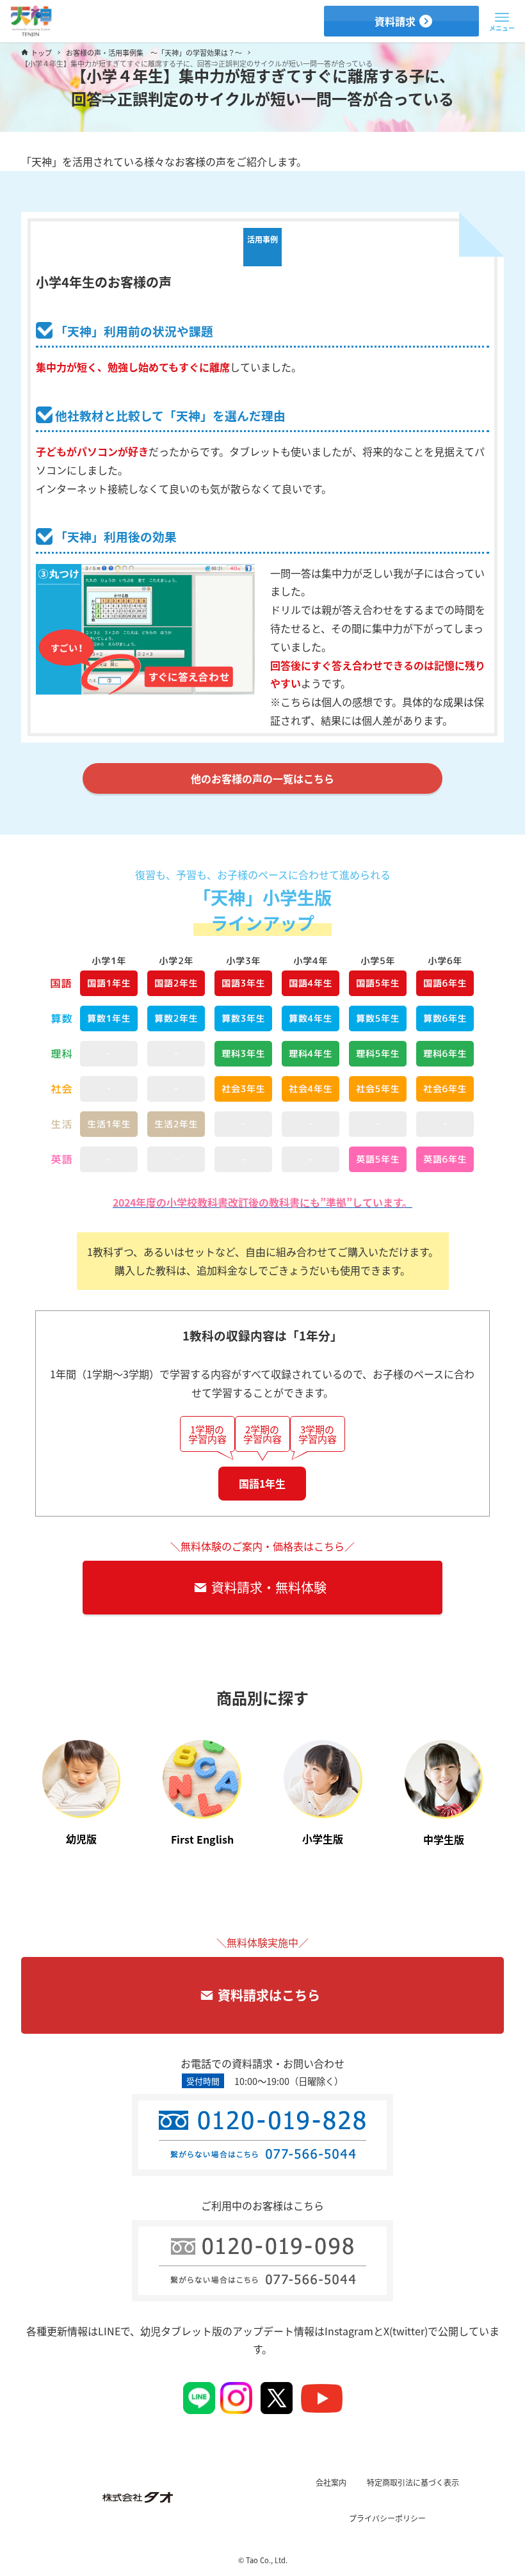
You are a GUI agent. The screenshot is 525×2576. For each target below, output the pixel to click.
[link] (82, 1791)
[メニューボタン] (502, 18)
